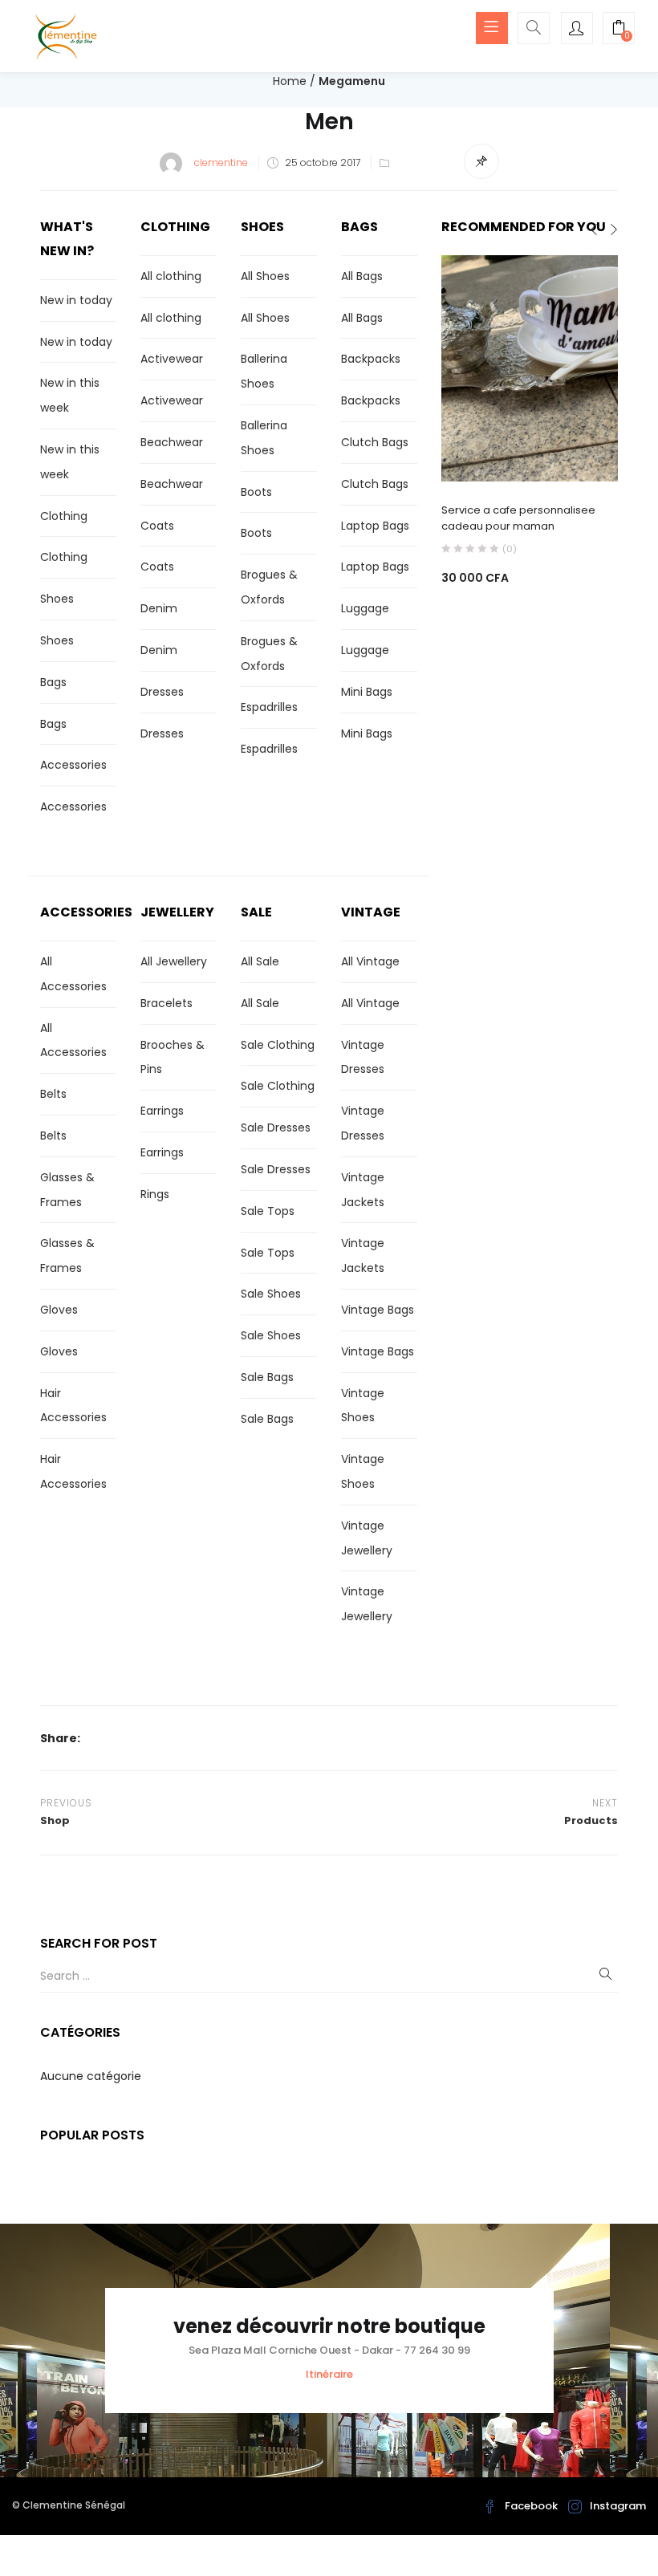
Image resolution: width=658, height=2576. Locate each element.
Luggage (365, 608)
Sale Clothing (278, 1045)
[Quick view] (497, 459)
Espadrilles (269, 707)
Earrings (162, 1111)
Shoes (57, 599)
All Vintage (370, 961)
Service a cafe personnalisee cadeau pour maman (518, 518)
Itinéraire (329, 2374)
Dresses (162, 692)
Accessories (73, 765)
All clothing (171, 276)
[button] (619, 30)
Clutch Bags (375, 442)
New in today (76, 300)
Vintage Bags (378, 1310)
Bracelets (167, 1003)
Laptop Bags (375, 526)
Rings (155, 1194)
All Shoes (265, 276)
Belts (53, 1094)
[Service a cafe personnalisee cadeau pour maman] (530, 368)
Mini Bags (367, 692)
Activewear (172, 359)
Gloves (59, 1310)
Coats (157, 526)
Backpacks (371, 359)
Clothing (64, 516)
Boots (256, 492)
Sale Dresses (276, 1128)
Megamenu (352, 81)
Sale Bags (267, 1377)
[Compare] (530, 459)
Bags (53, 682)
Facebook (531, 2506)
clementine (221, 163)
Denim (159, 608)
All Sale (260, 961)
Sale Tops (268, 1211)
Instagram (618, 2506)
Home (290, 81)
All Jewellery (174, 961)
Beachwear (172, 442)
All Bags (362, 276)
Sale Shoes (271, 1294)
